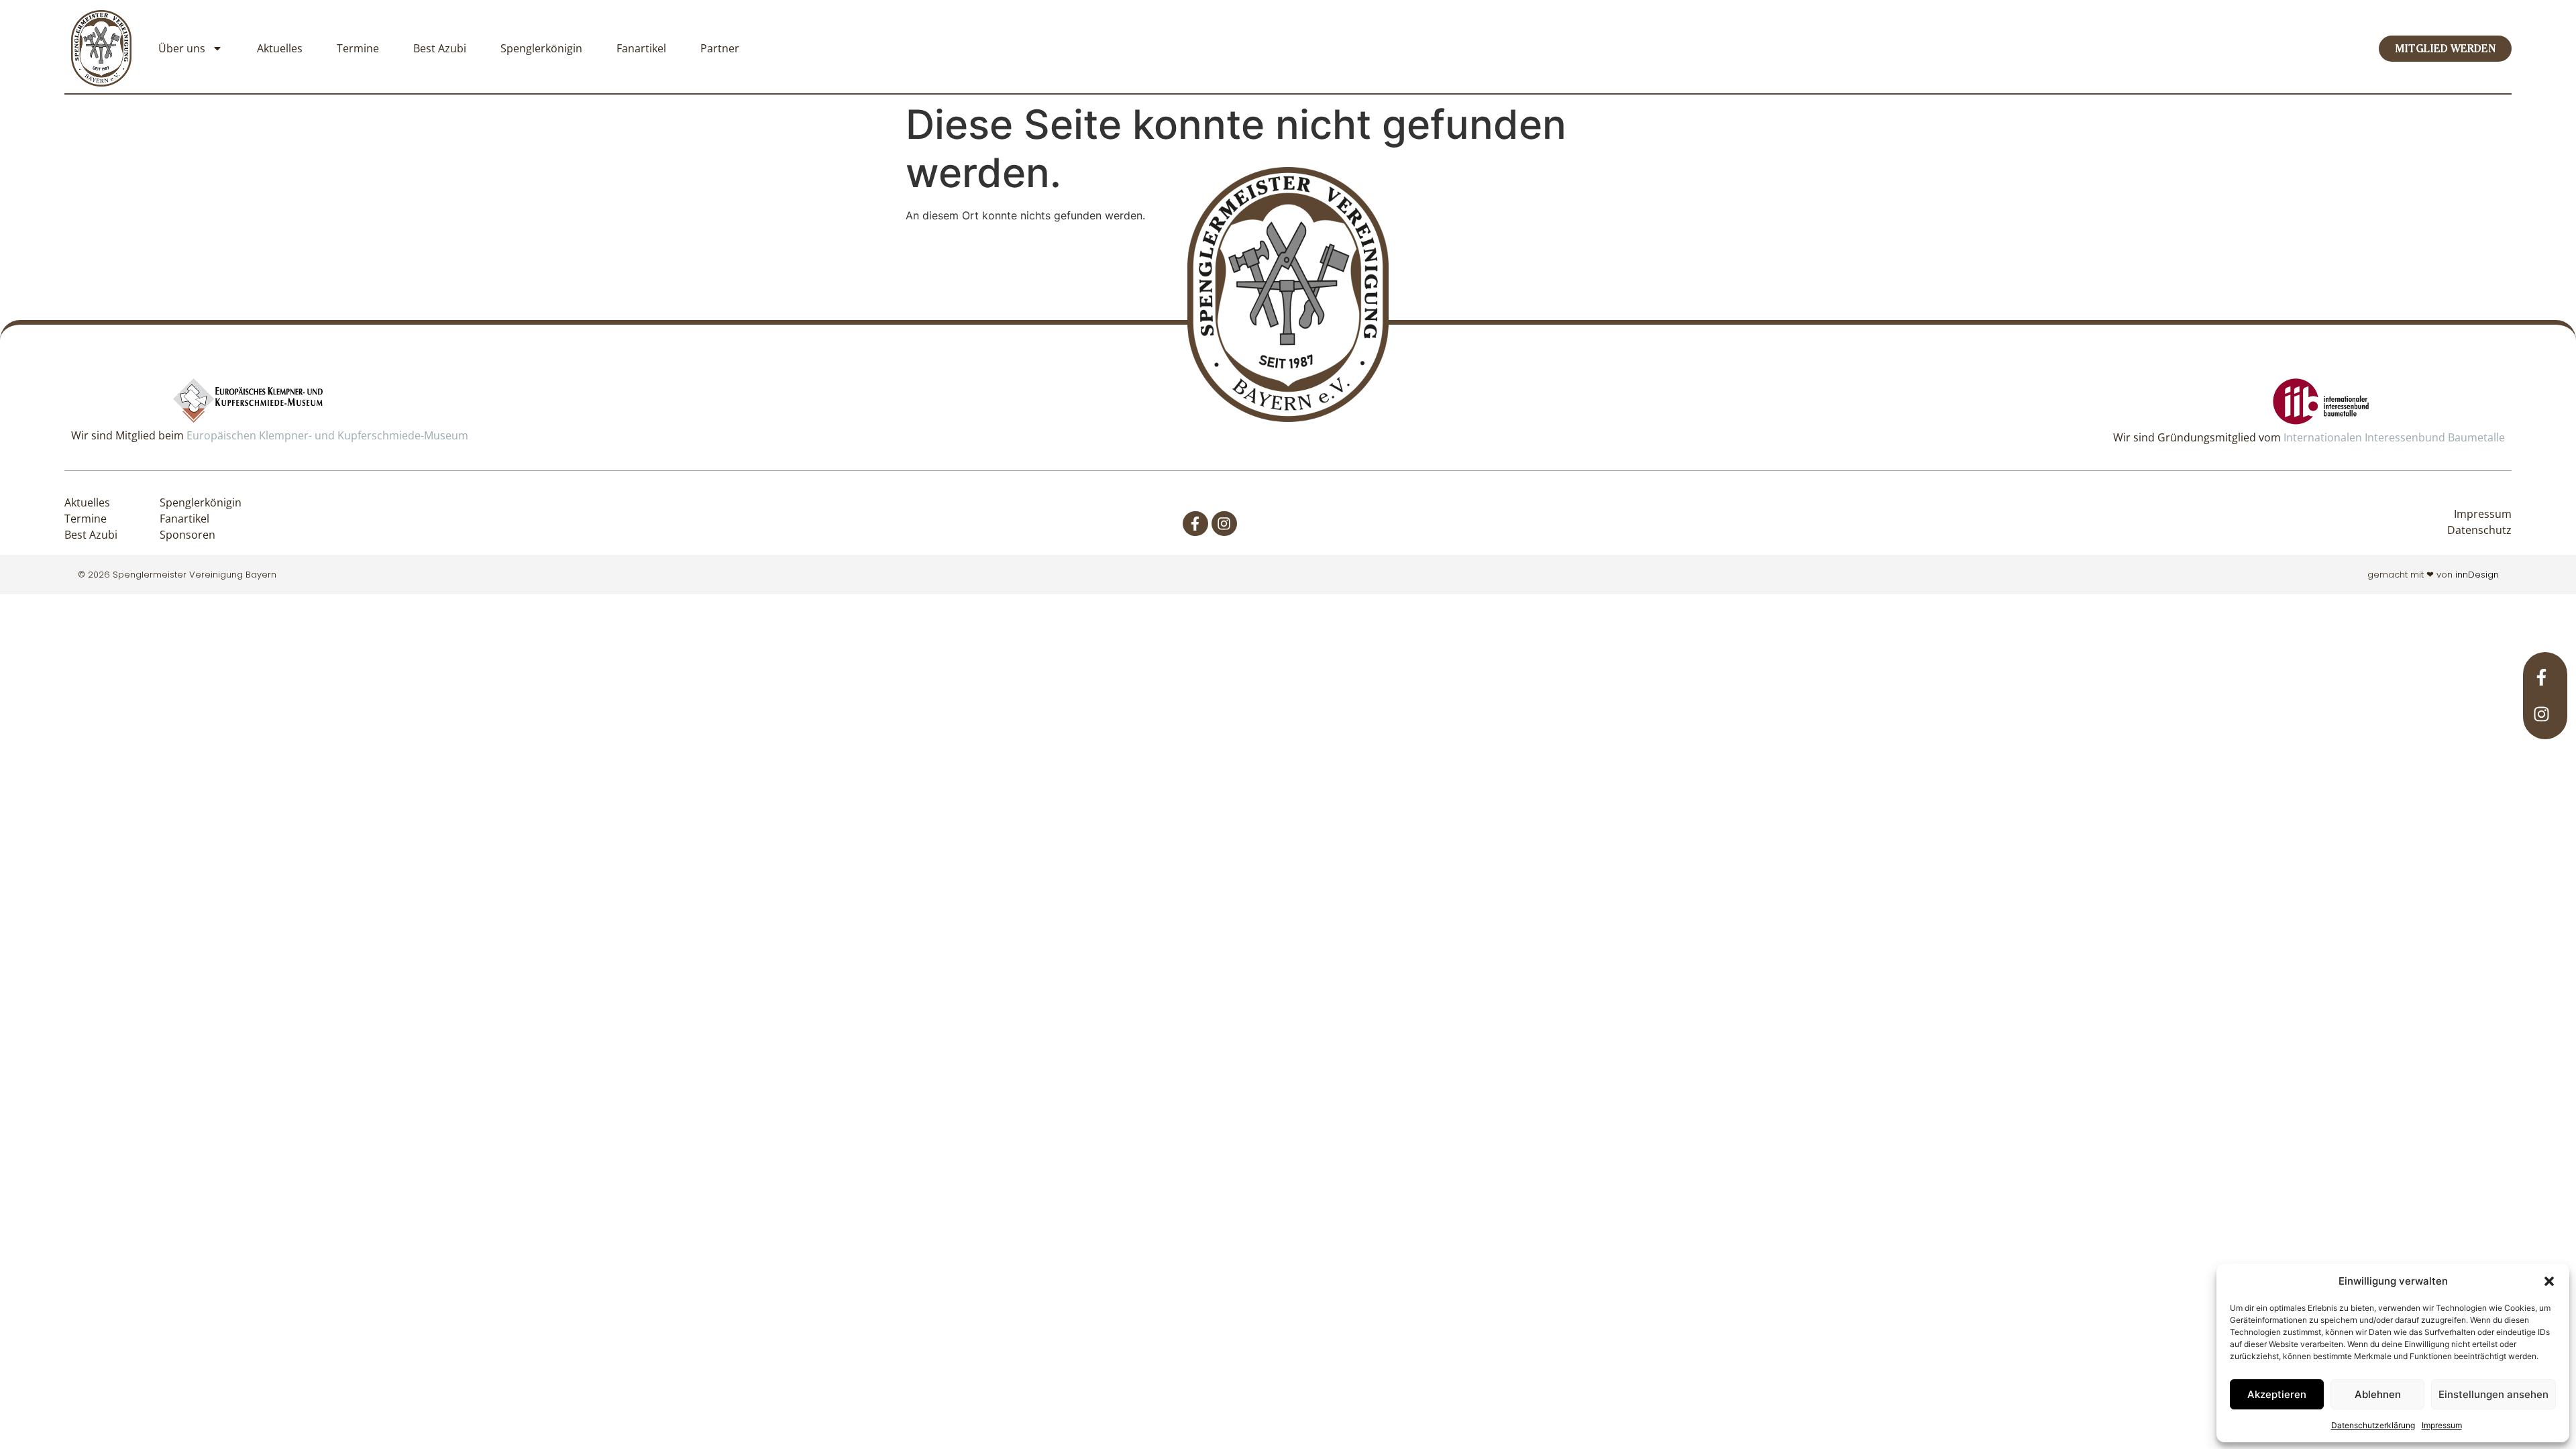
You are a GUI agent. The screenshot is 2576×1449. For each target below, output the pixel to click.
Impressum (2442, 1425)
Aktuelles (280, 48)
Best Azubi (440, 48)
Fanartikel (641, 48)
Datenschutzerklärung (2373, 1425)
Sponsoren (187, 535)
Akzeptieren (2277, 1394)
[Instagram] (1224, 524)
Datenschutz (2479, 530)
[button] (2549, 1281)
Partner (720, 48)
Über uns (182, 48)
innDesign (2477, 575)
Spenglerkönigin (541, 48)
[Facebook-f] (1195, 524)
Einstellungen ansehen (2493, 1394)
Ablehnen (2378, 1394)
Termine (358, 48)
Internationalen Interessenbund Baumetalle (2394, 437)
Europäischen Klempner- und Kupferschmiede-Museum (327, 435)
